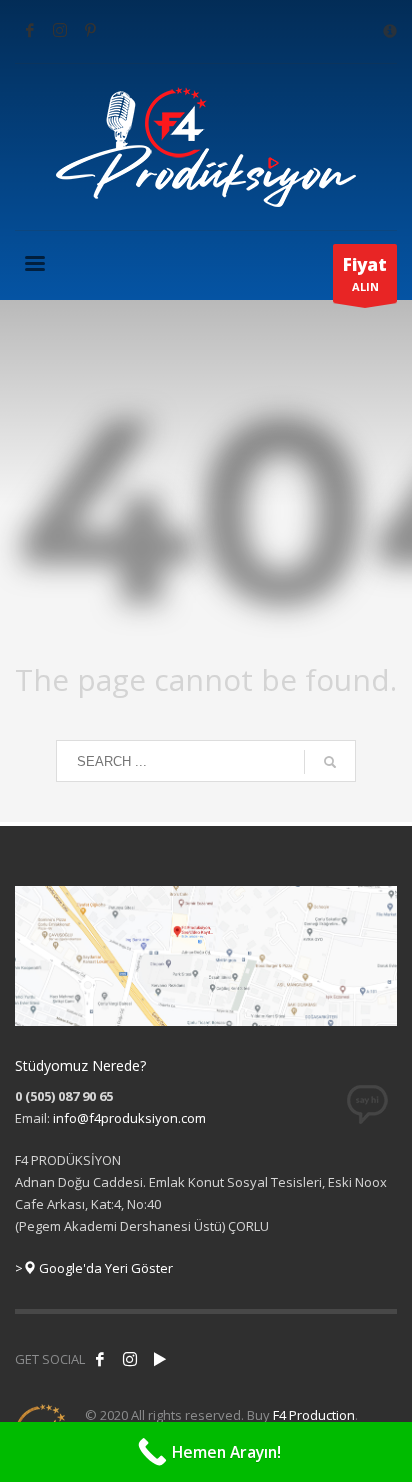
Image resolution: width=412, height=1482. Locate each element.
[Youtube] (90, 30)
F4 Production (314, 1415)
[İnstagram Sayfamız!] (130, 1359)
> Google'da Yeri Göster (94, 1268)
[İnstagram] (60, 30)
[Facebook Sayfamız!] (100, 1359)
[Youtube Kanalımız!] (160, 1359)
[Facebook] (30, 30)
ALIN (365, 273)
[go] (330, 762)
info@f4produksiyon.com (129, 1118)
